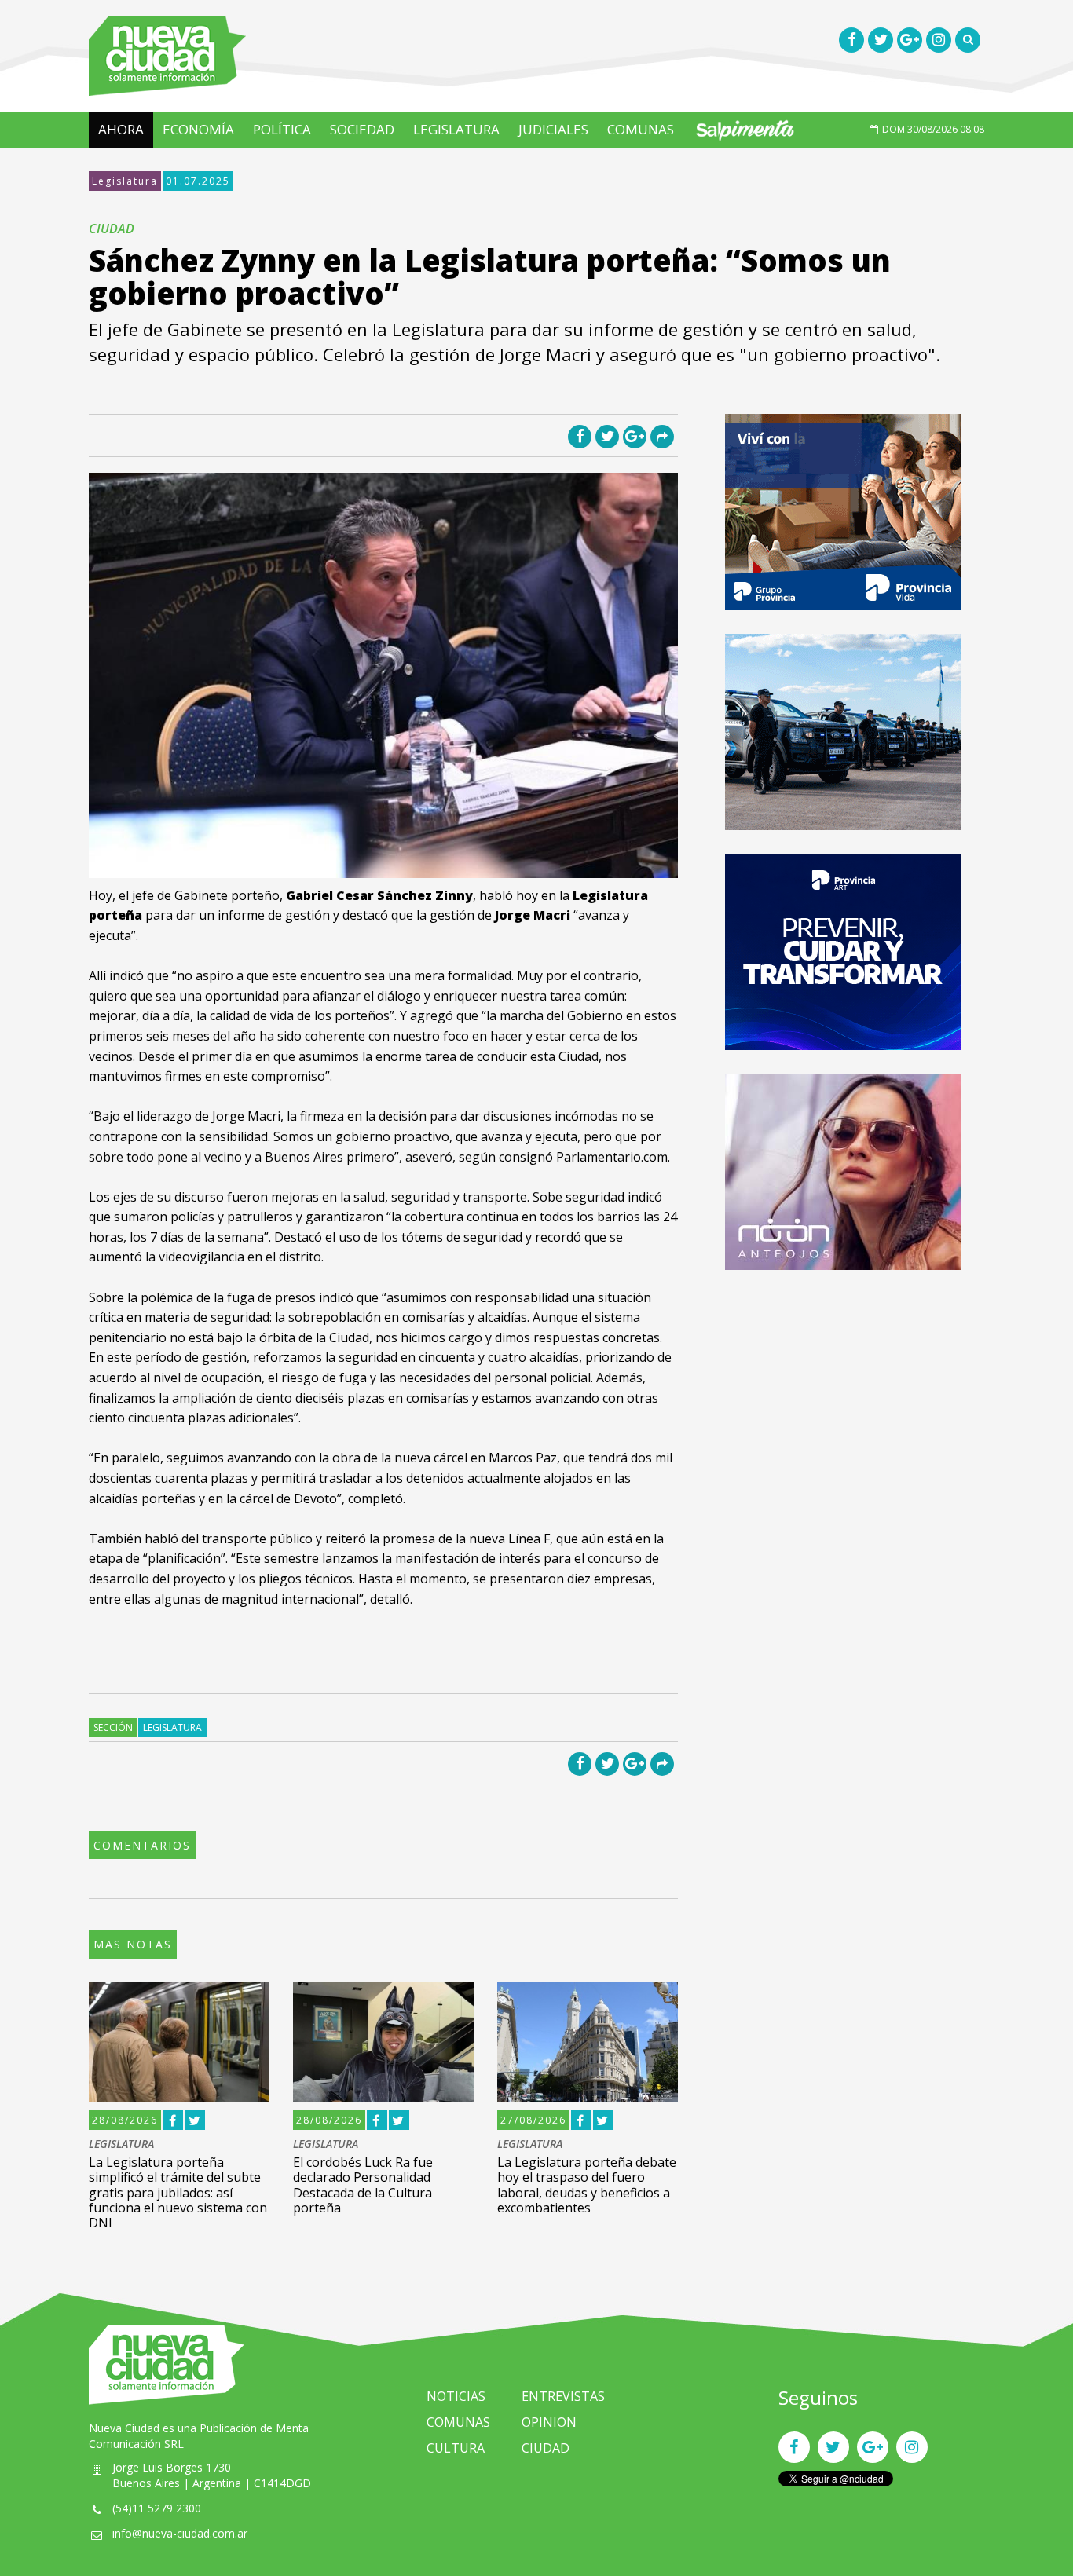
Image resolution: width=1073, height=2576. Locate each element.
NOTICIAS (456, 2396)
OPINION (549, 2422)
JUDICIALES (553, 129)
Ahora (121, 129)
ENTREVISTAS (563, 2396)
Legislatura (125, 181)
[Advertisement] (843, 1403)
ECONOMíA (198, 129)
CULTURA (456, 2448)
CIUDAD (546, 2448)
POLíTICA (282, 129)
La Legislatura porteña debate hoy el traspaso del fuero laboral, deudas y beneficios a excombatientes (587, 2185)
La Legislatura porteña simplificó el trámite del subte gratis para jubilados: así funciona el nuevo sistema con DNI (178, 2192)
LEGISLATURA (456, 129)
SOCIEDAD (362, 129)
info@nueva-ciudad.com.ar (180, 2533)
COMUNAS (641, 129)
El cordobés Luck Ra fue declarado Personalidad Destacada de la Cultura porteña (363, 2185)
